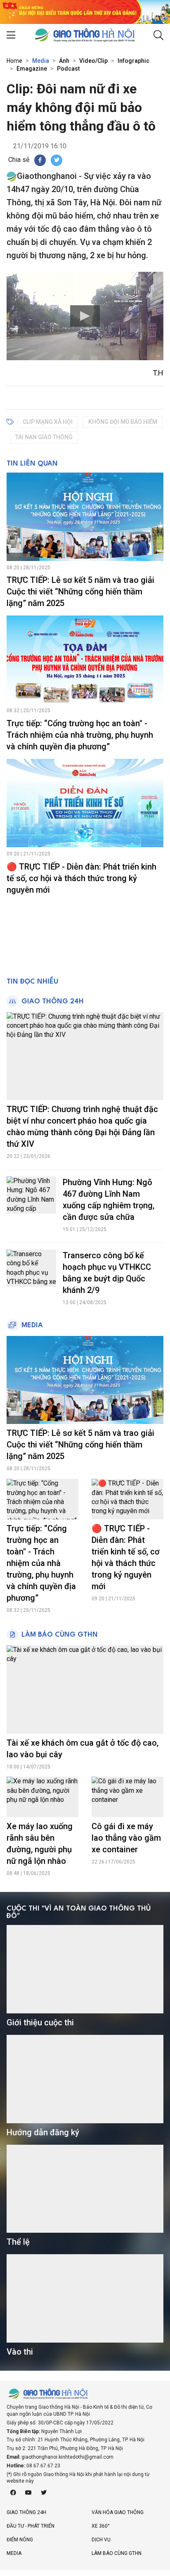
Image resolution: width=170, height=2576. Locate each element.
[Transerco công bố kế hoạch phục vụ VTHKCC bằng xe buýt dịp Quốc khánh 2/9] (31, 1268)
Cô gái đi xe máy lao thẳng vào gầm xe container (126, 1838)
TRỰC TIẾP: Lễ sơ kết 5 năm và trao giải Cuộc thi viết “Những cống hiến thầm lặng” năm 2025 (80, 592)
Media (41, 61)
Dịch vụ (101, 2540)
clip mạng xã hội (48, 422)
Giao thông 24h (53, 1002)
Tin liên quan (32, 464)
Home (14, 61)
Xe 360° (101, 2526)
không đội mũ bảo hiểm (123, 422)
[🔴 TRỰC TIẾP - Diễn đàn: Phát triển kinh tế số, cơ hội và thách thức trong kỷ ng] (85, 803)
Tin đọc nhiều (32, 982)
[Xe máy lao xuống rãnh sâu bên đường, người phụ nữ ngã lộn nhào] (42, 1797)
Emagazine (32, 69)
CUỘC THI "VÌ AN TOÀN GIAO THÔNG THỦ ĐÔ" (79, 1912)
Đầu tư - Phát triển (31, 2526)
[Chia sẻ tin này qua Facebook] (40, 160)
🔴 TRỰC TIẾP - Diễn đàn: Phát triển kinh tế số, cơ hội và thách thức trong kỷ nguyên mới (81, 878)
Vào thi (20, 2352)
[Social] (13, 2493)
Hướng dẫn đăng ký (43, 2132)
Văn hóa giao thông (118, 2512)
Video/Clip (93, 61)
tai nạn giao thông (44, 437)
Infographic (133, 61)
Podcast (68, 69)
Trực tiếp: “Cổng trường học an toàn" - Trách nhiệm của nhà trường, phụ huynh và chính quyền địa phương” (80, 735)
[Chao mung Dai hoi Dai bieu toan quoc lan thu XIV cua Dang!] (85, 11)
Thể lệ (18, 2242)
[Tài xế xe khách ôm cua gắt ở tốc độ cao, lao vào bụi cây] (85, 1690)
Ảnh (64, 61)
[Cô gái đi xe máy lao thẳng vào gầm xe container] (127, 1797)
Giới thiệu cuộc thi (40, 2022)
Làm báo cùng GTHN (60, 1635)
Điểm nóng (20, 2540)
